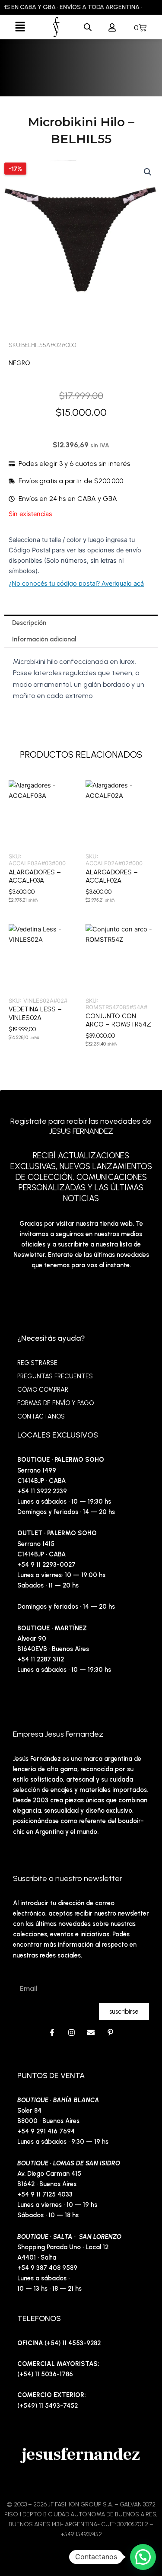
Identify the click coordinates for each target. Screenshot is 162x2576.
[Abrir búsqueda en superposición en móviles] (88, 27)
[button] (20, 27)
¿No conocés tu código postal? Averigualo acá (76, 583)
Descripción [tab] (29, 623)
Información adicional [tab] (44, 639)
